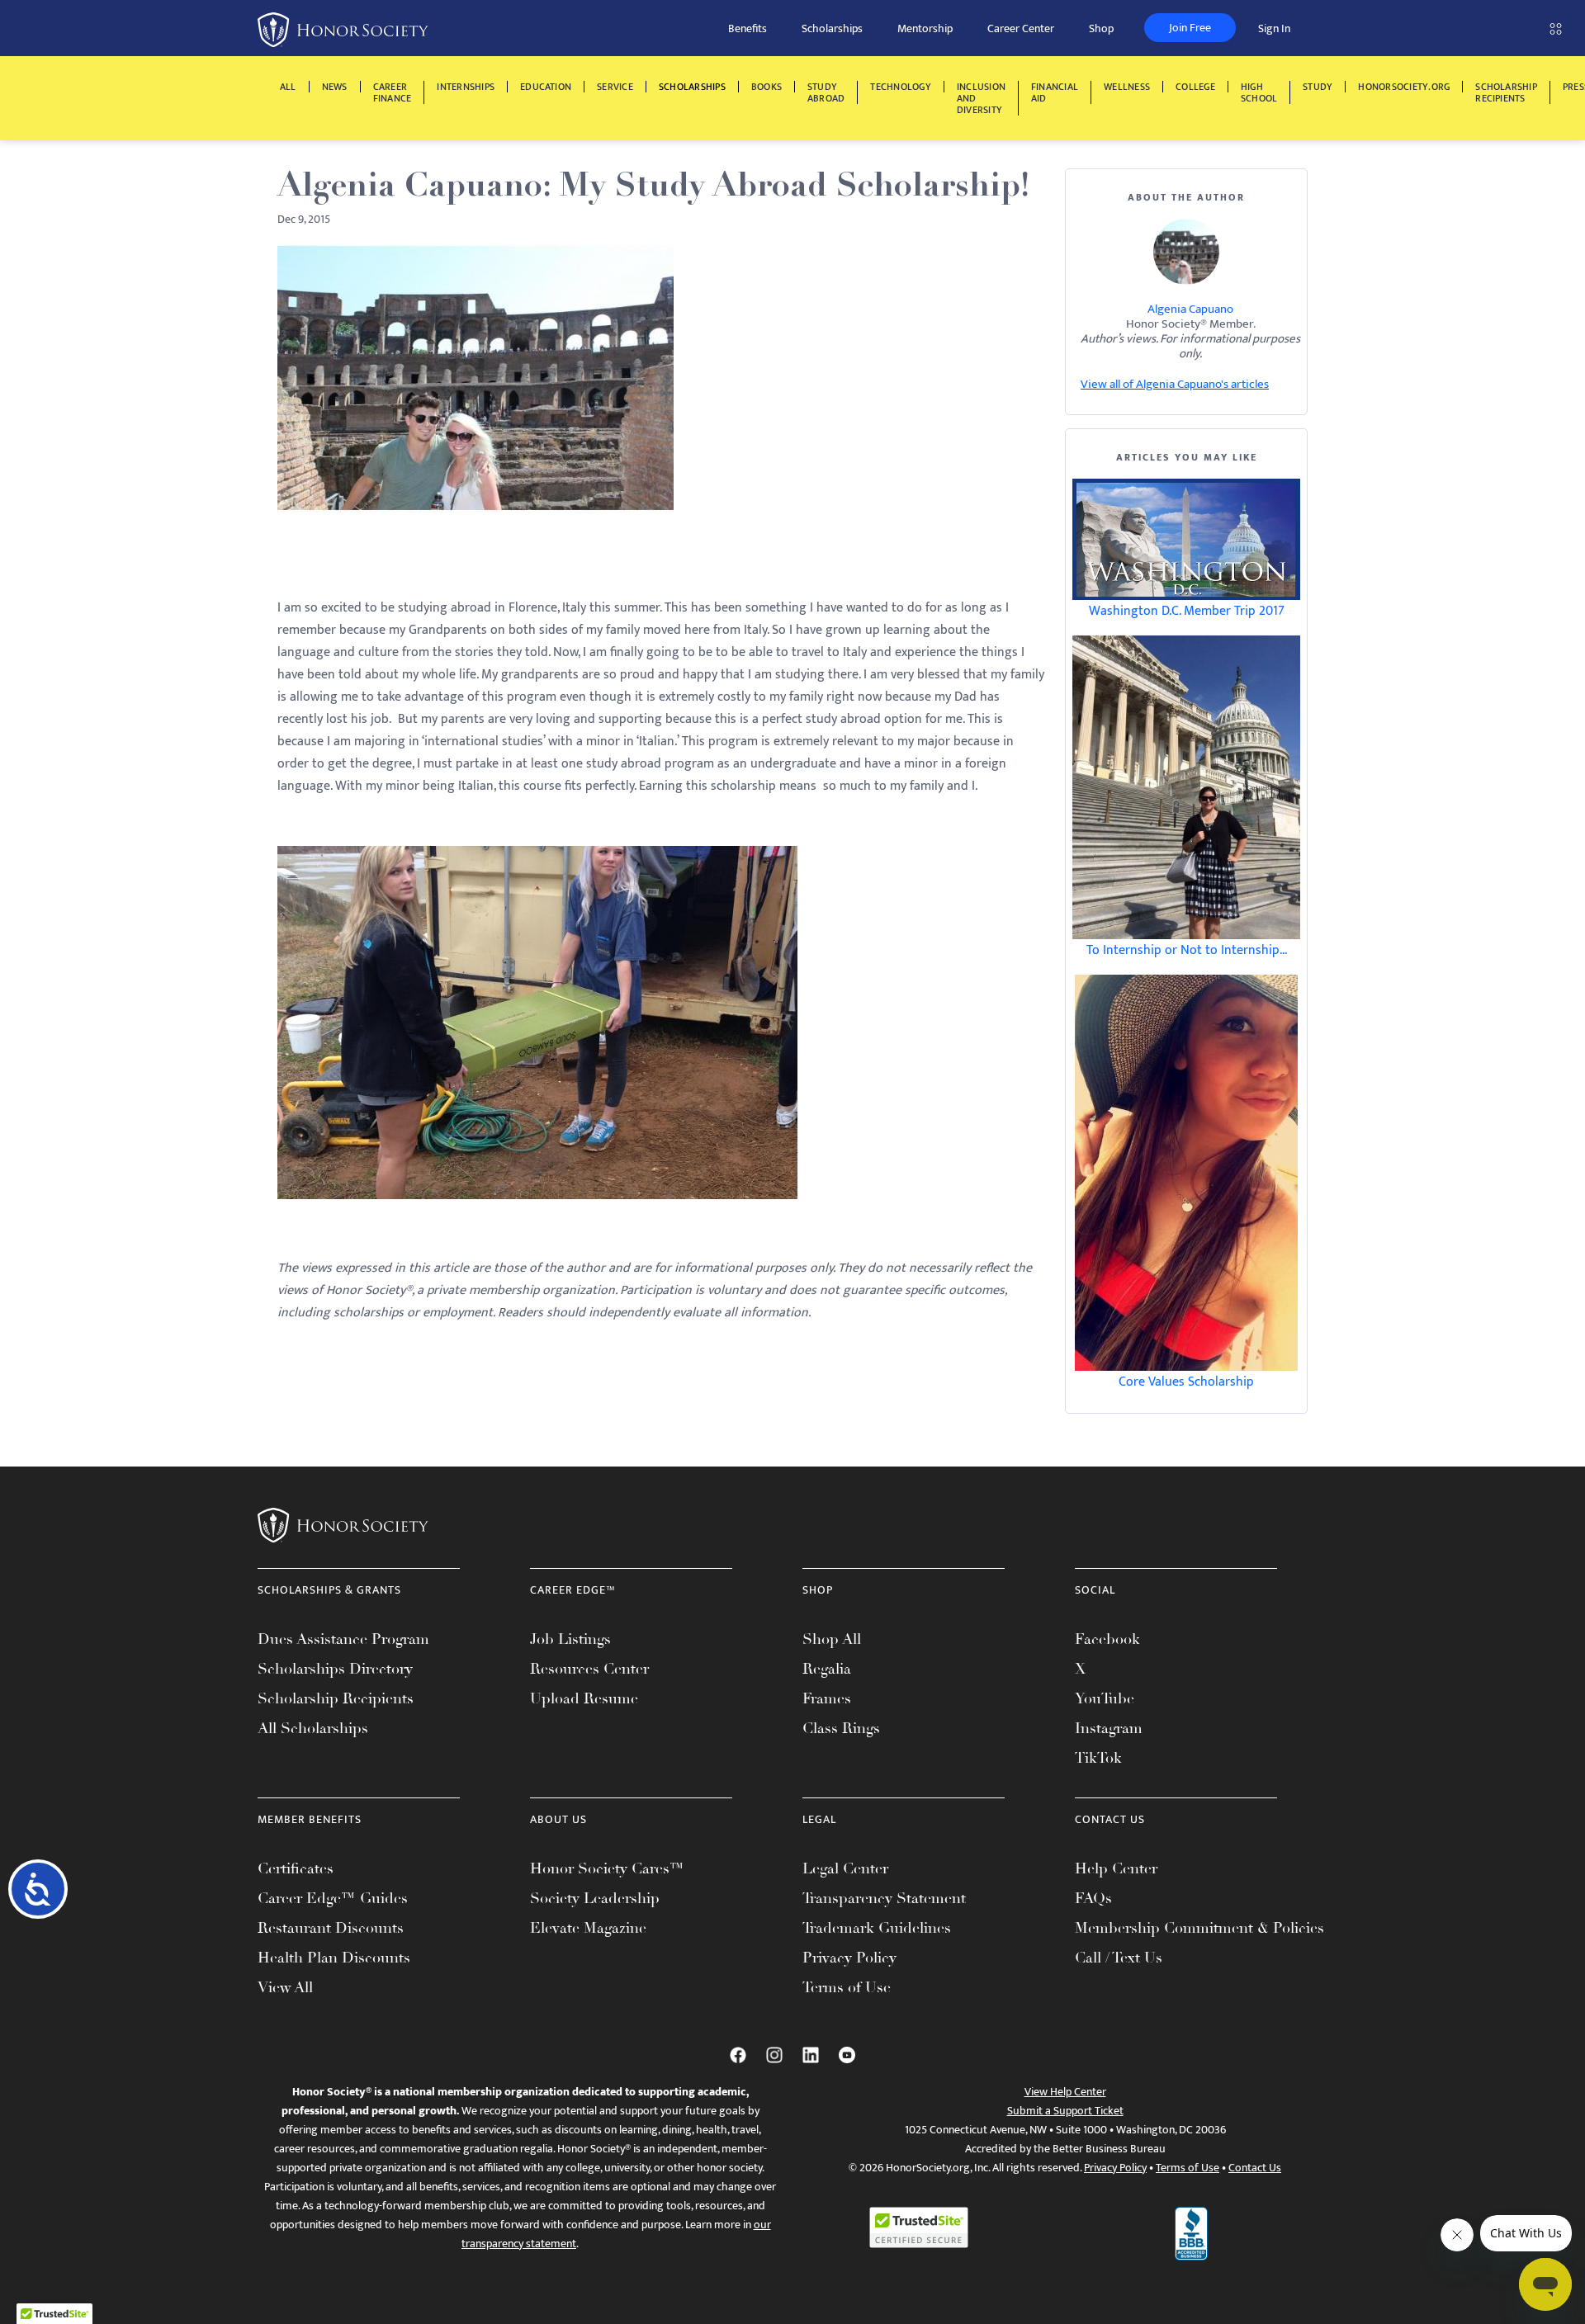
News (335, 87)
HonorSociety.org (1404, 87)
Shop (1101, 28)
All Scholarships (313, 1728)
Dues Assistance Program (343, 1639)
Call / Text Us (1119, 1958)
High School (1259, 92)
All (288, 87)
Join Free (1190, 28)
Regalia (827, 1669)
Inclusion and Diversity (981, 98)
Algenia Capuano (1190, 309)
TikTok (1098, 1758)
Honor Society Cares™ (607, 1868)
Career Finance (393, 92)
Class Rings (841, 1728)
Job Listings (570, 1639)
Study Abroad (826, 92)
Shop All (832, 1639)
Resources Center (589, 1669)
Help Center (1116, 1868)
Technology (900, 87)
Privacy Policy (849, 1958)
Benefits (748, 28)
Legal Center (845, 1868)
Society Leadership (595, 1898)
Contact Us (1255, 2168)
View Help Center (1065, 2092)
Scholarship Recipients (1506, 92)
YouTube (1105, 1698)
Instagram (1109, 1728)
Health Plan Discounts (334, 1958)
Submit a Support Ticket (1065, 2111)
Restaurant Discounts (331, 1928)
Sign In (1274, 28)
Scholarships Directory (335, 1669)
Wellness (1127, 87)
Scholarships (832, 28)
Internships (466, 87)
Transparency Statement (884, 1898)
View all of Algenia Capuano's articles (1175, 384)
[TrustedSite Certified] (919, 2227)
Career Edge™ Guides (333, 1898)
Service (615, 87)
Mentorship (925, 28)
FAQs (1093, 1898)
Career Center (1021, 28)
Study (1318, 87)
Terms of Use (847, 1987)
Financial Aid (1055, 92)
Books (766, 87)
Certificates (296, 1868)
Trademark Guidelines (877, 1928)
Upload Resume (584, 1698)
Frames (827, 1698)
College (1195, 87)
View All (285, 1987)
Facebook (1107, 1639)
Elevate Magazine (588, 1928)
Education (546, 87)
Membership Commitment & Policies (1199, 1928)
